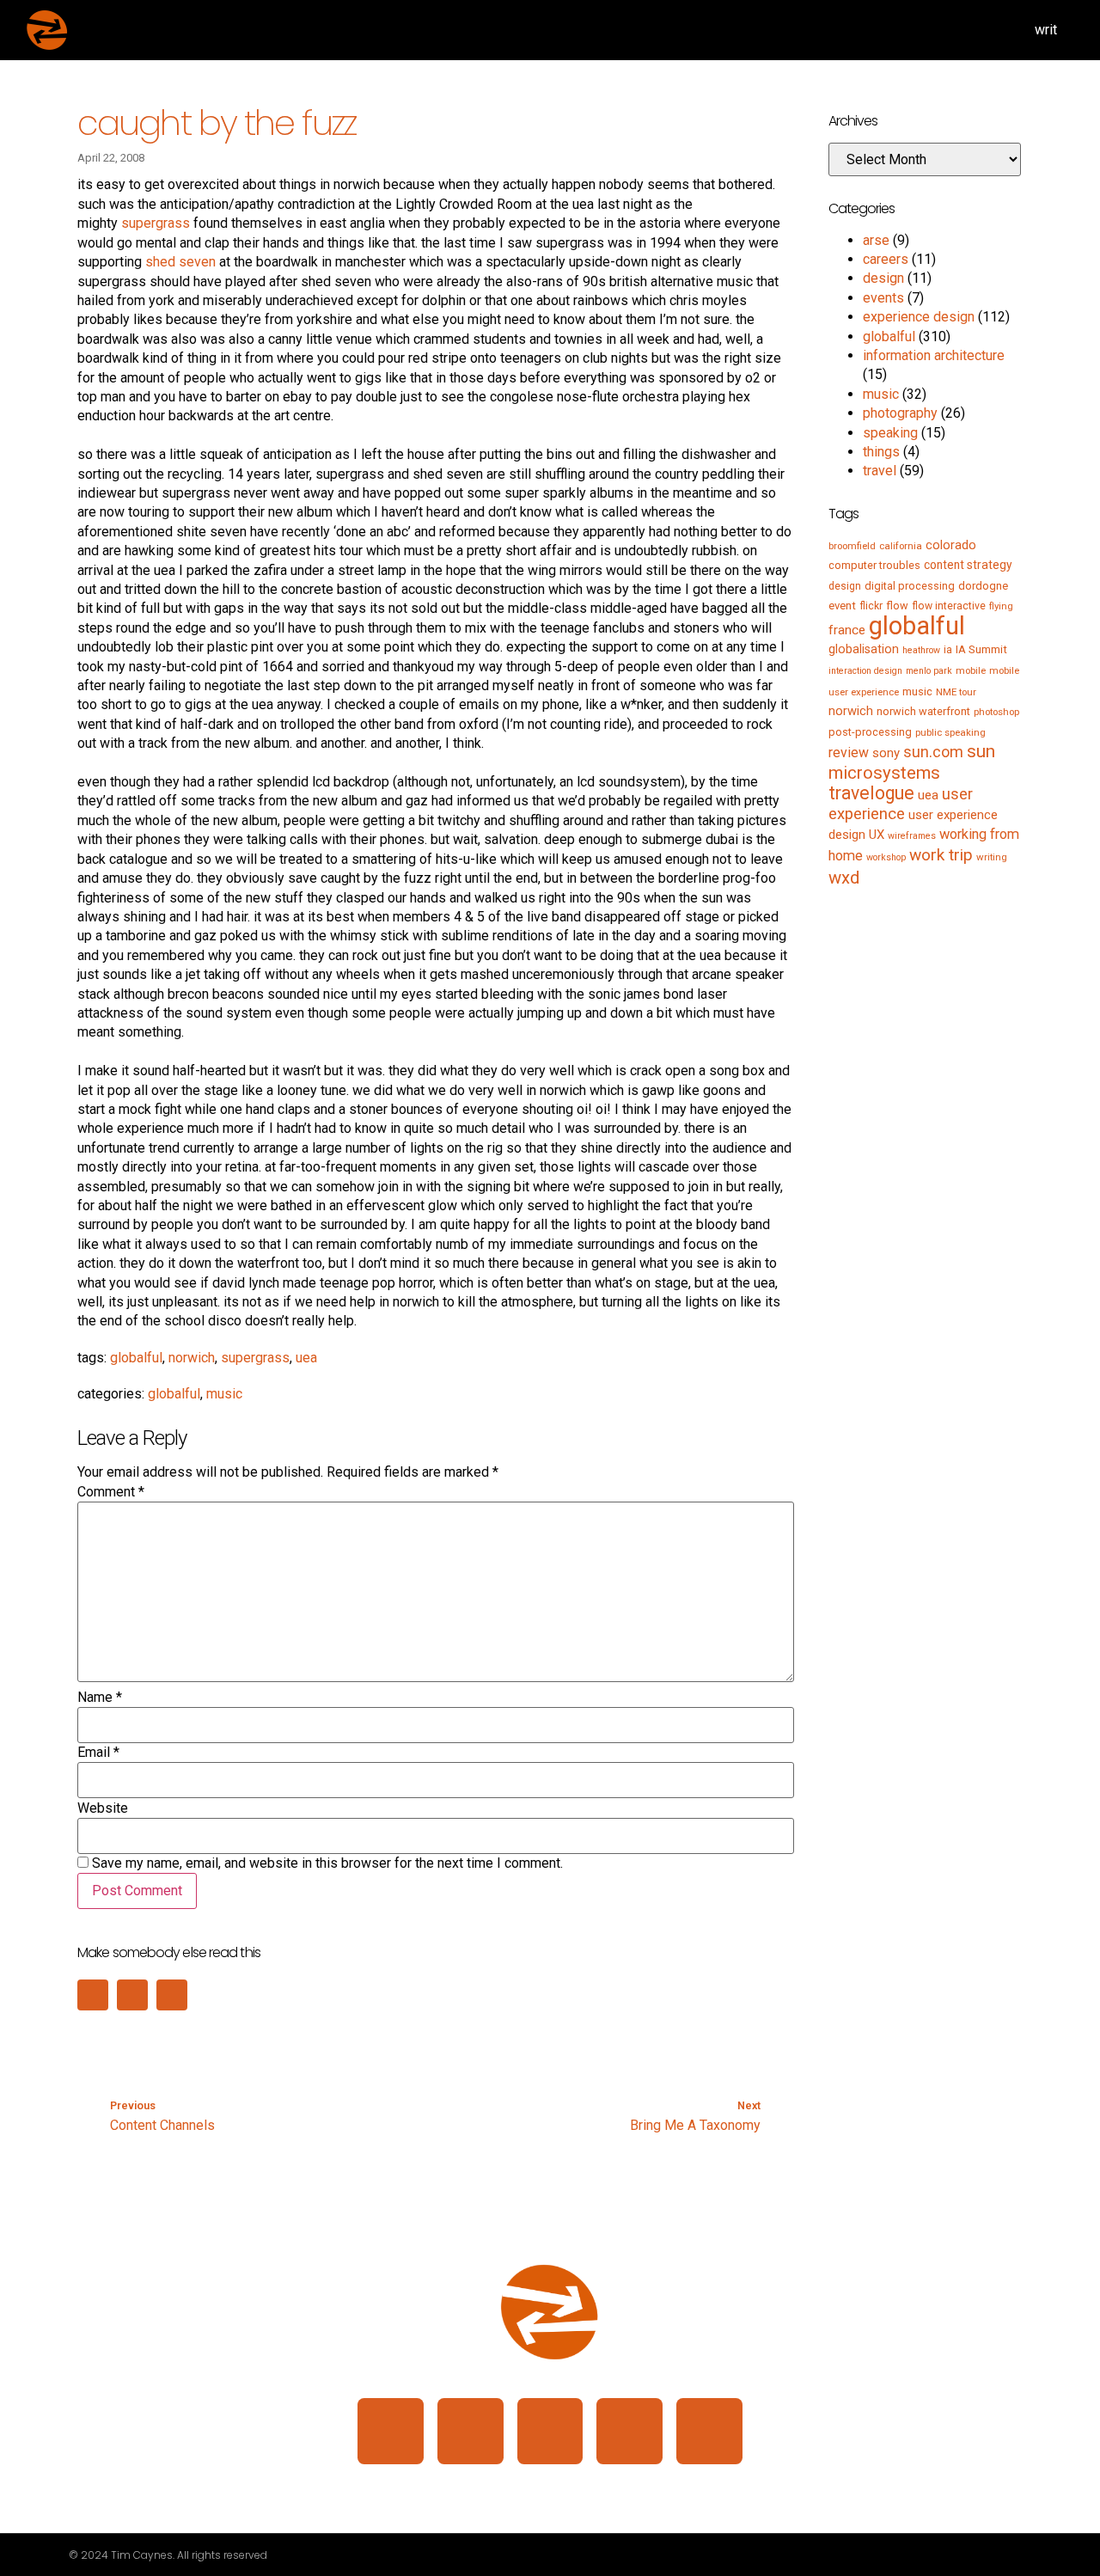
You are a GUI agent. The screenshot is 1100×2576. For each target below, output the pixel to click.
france (847, 630)
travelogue (871, 793)
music (224, 1394)
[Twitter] (550, 2431)
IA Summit (981, 649)
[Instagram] (471, 2431)
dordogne (983, 586)
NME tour (956, 692)
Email (98, 1753)
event (842, 606)
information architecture (934, 355)
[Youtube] (709, 2431)
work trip (941, 855)
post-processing (870, 732)
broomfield (852, 546)
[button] (93, 1995)
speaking (890, 433)
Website (103, 1808)
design (883, 278)
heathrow (921, 650)
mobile (971, 670)
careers (886, 259)
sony (886, 753)
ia (948, 650)
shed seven (180, 262)
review (849, 753)
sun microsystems (912, 762)
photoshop (996, 712)
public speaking (950, 732)
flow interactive (949, 606)
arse (876, 240)
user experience (901, 804)
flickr (871, 606)
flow (897, 606)
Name (100, 1698)
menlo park (929, 671)
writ (1046, 30)
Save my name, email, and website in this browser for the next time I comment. (327, 1863)
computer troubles (874, 565)
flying (1001, 606)
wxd (844, 878)
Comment (111, 1492)
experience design (919, 317)
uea (306, 1358)
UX (877, 835)
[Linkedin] (391, 2431)
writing (992, 857)
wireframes (912, 836)
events (883, 298)
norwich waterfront (923, 711)
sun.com (933, 752)
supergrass (156, 223)
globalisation (864, 649)
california (901, 546)
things (881, 452)
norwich (192, 1358)
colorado (951, 545)
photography (900, 413)
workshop (886, 857)
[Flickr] (629, 2431)
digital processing (910, 586)
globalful (136, 1358)
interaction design (865, 671)
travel (880, 471)
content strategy (968, 565)
